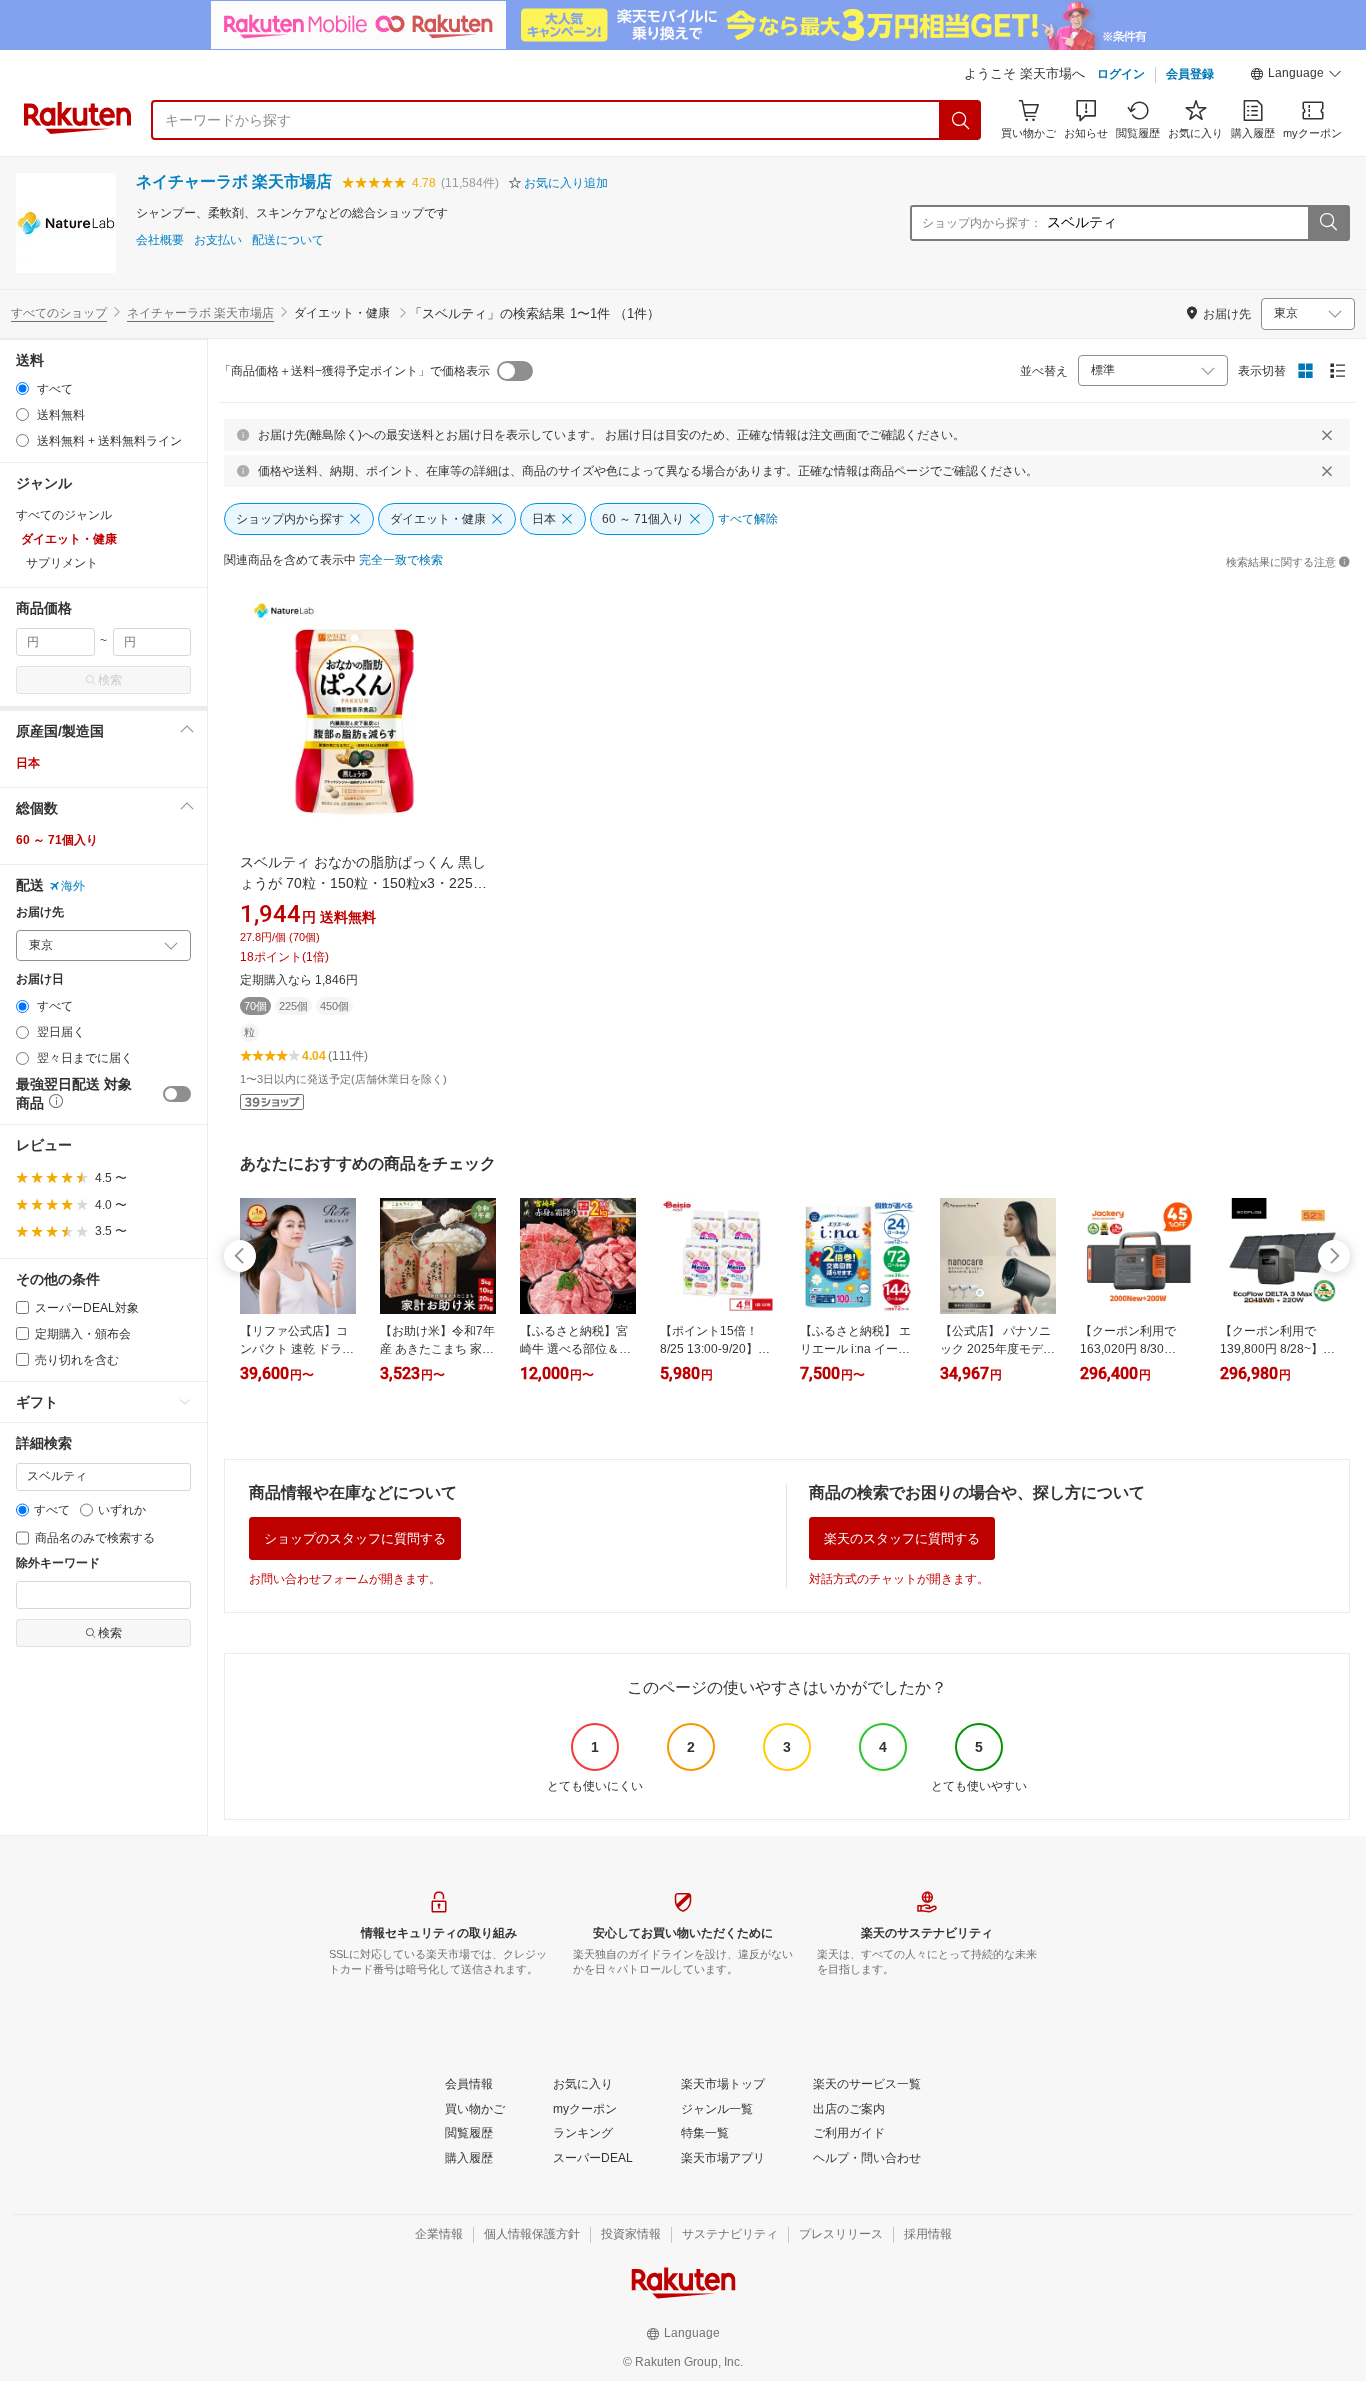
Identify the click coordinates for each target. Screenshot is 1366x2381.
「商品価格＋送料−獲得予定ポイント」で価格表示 (354, 371)
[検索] (961, 120)
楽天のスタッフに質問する (902, 1538)
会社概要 (160, 240)
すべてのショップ (59, 313)
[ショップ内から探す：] (1328, 223)
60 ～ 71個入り (57, 840)
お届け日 (40, 979)
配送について (288, 240)
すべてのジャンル (64, 515)
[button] (1296, 76)
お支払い (218, 240)
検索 (110, 680)
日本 (28, 763)
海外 (73, 886)
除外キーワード (58, 1563)
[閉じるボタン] (1327, 435)
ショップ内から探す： (982, 223)
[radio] (22, 388)
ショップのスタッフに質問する (355, 1538)
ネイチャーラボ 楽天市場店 (234, 181)
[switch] (177, 1094)
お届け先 (40, 912)
